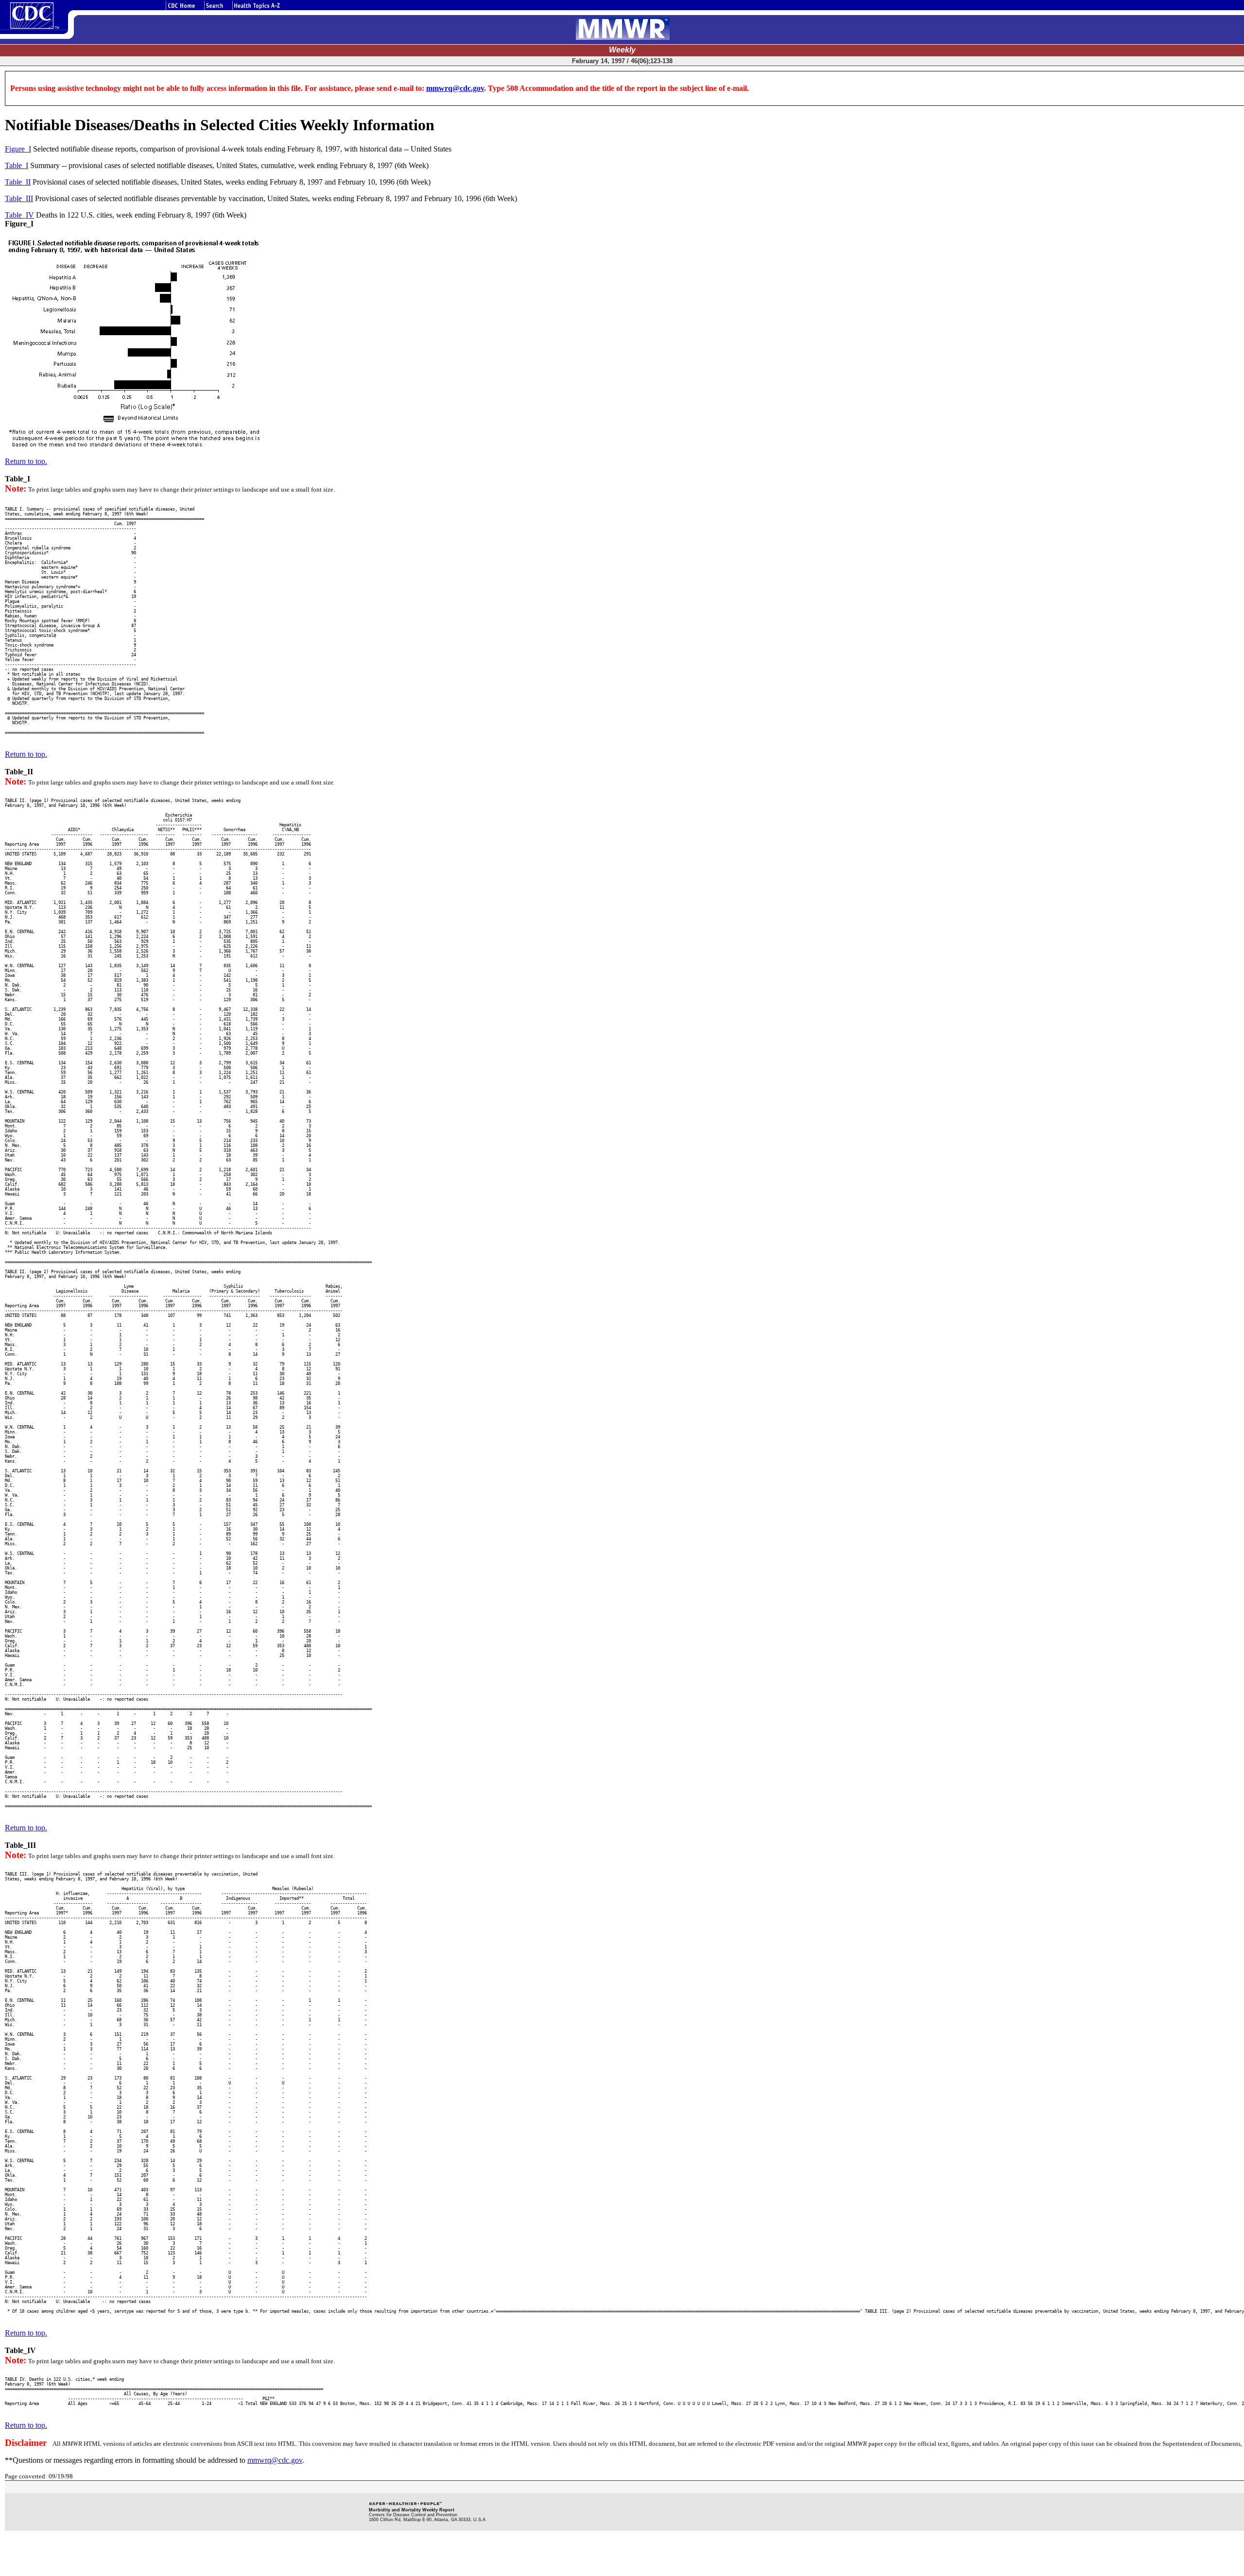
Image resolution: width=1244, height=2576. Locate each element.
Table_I (17, 165)
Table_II (18, 182)
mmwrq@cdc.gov (455, 88)
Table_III (19, 198)
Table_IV (19, 215)
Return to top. (26, 461)
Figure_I (18, 149)
